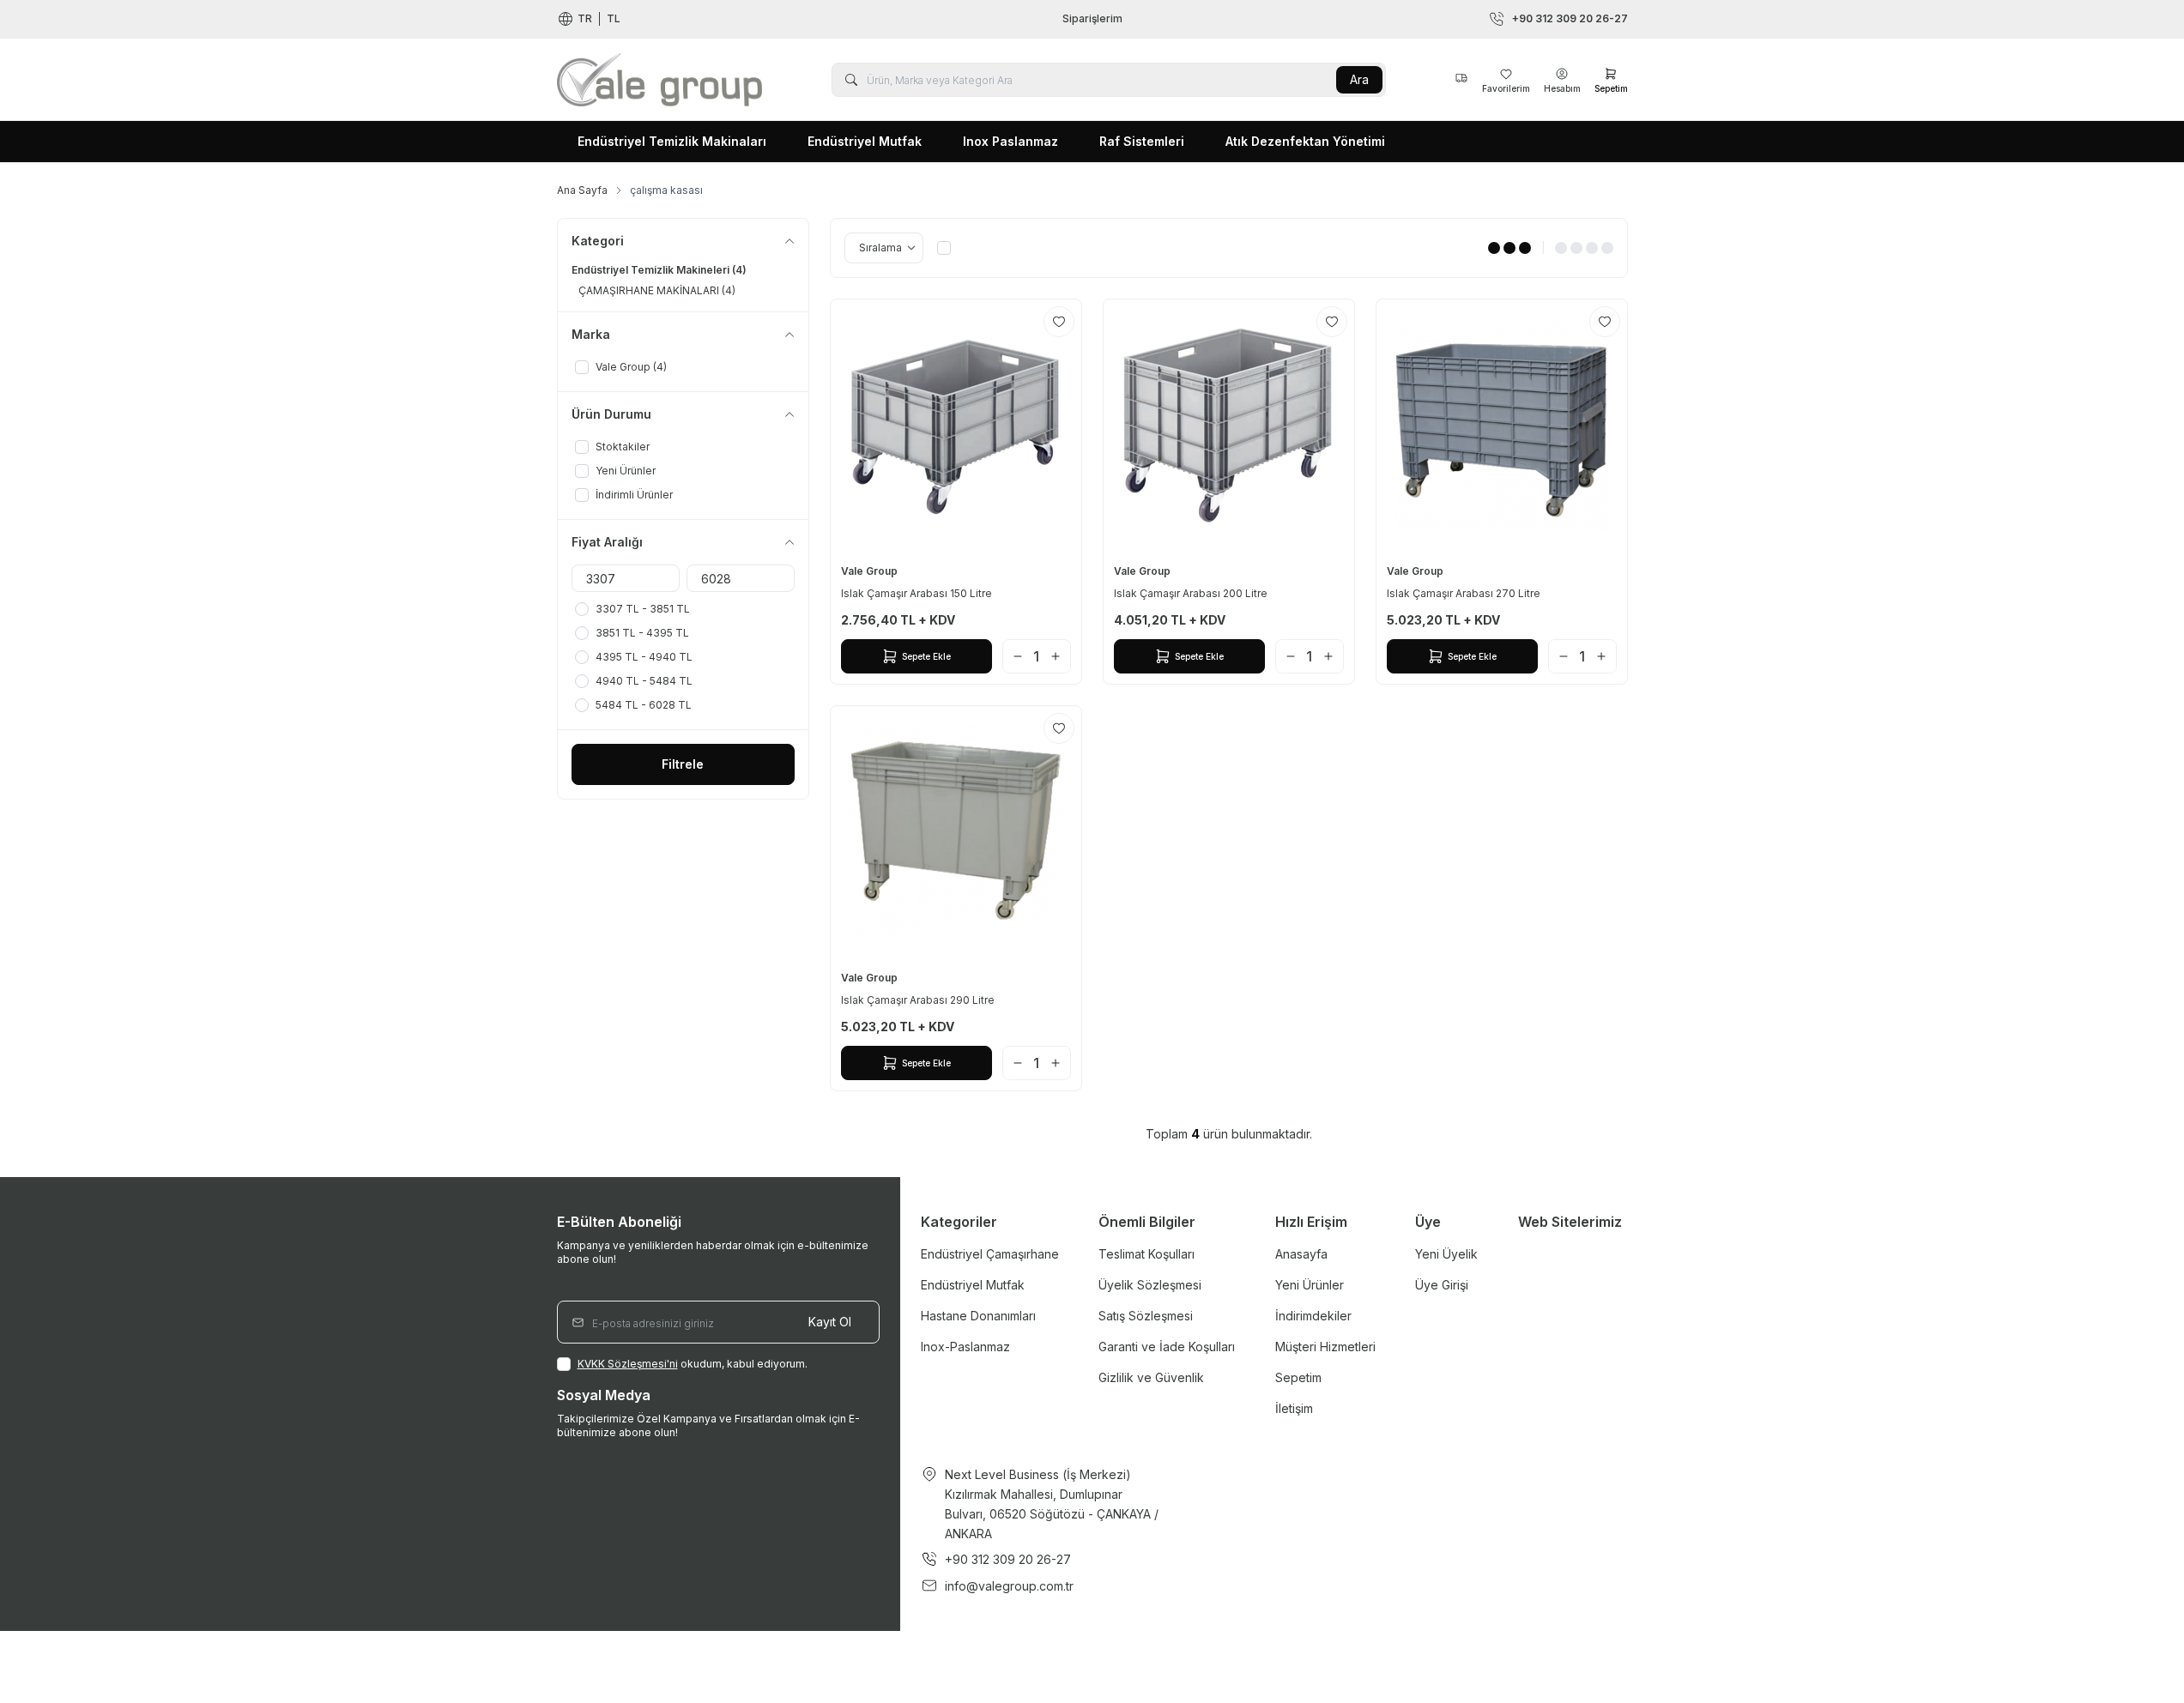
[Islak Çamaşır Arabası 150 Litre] (956, 425)
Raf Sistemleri (1142, 141)
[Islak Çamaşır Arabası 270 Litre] (1502, 425)
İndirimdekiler (1313, 1316)
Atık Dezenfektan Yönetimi (1305, 141)
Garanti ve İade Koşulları (1167, 1347)
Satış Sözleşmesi (1146, 1316)
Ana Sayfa (582, 190)
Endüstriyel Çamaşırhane (990, 1254)
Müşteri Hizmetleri (1325, 1347)
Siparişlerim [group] (1092, 18)
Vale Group (871, 571)
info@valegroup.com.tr (1009, 1586)
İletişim (1294, 1408)
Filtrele (683, 764)
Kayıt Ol (830, 1322)
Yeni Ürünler (1310, 1285)
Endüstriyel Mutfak (865, 141)
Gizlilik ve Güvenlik (1151, 1377)
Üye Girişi (1442, 1285)
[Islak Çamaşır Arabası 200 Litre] (1229, 425)
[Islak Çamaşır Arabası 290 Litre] (956, 831)
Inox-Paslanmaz (965, 1347)
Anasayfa (1301, 1254)
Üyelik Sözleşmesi (1150, 1285)
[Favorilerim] (1461, 80)
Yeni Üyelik (1446, 1254)
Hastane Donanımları (978, 1316)
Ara (1359, 79)
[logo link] (660, 79)
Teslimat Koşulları (1146, 1254)
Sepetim (1298, 1377)
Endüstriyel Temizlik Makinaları (672, 141)
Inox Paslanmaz (1010, 141)
